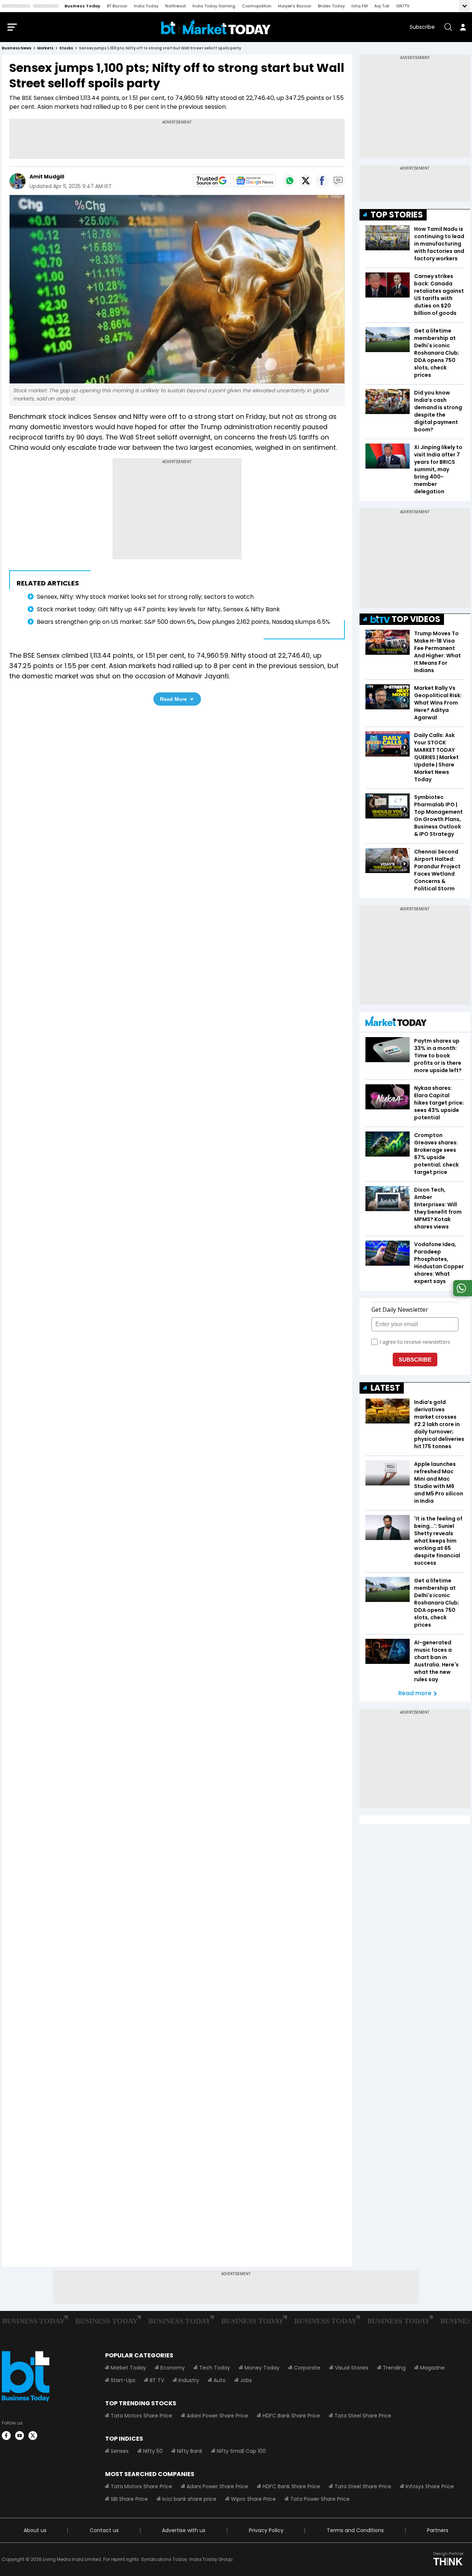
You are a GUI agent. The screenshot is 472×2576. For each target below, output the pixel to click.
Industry (189, 2380)
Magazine (432, 2368)
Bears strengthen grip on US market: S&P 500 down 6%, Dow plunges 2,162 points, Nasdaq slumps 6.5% (183, 622)
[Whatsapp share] (289, 181)
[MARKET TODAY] (396, 1023)
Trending (394, 2368)
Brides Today (331, 6)
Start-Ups (123, 2380)
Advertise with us (184, 2530)
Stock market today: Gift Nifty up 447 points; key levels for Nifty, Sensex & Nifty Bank (158, 609)
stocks (66, 48)
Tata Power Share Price (320, 2499)
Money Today (262, 2368)
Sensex (120, 2451)
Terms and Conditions (355, 2530)
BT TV (157, 2380)
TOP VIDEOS (416, 619)
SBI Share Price (129, 2499)
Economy (173, 2368)
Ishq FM (360, 6)
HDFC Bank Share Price (291, 2416)
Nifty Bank (190, 2451)
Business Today (82, 6)
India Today (146, 6)
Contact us (104, 2530)
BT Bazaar (117, 6)
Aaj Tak (382, 6)
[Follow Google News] (254, 181)
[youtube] (20, 2436)
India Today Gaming (214, 6)
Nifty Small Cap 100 (241, 2451)
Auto (220, 2380)
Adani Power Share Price (217, 2416)
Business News (17, 48)
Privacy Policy (266, 2530)
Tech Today (215, 2368)
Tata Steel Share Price (363, 2416)
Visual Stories (352, 2368)
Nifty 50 (153, 2451)
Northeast (176, 6)
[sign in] (463, 27)
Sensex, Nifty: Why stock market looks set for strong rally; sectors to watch (145, 597)
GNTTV (403, 6)
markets (45, 48)
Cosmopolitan (257, 6)
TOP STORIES (397, 215)
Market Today (128, 2368)
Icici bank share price (189, 2499)
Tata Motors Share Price (141, 2416)
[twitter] (33, 2436)
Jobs (246, 2380)
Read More (173, 699)
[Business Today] (216, 27)
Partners (438, 2530)
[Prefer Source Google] (212, 181)
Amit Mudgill (47, 177)
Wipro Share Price (253, 2499)
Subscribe (422, 27)
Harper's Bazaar (295, 6)
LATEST (385, 1388)
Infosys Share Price (430, 2486)
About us (35, 2530)
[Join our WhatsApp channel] (461, 1294)
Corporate (307, 2368)
